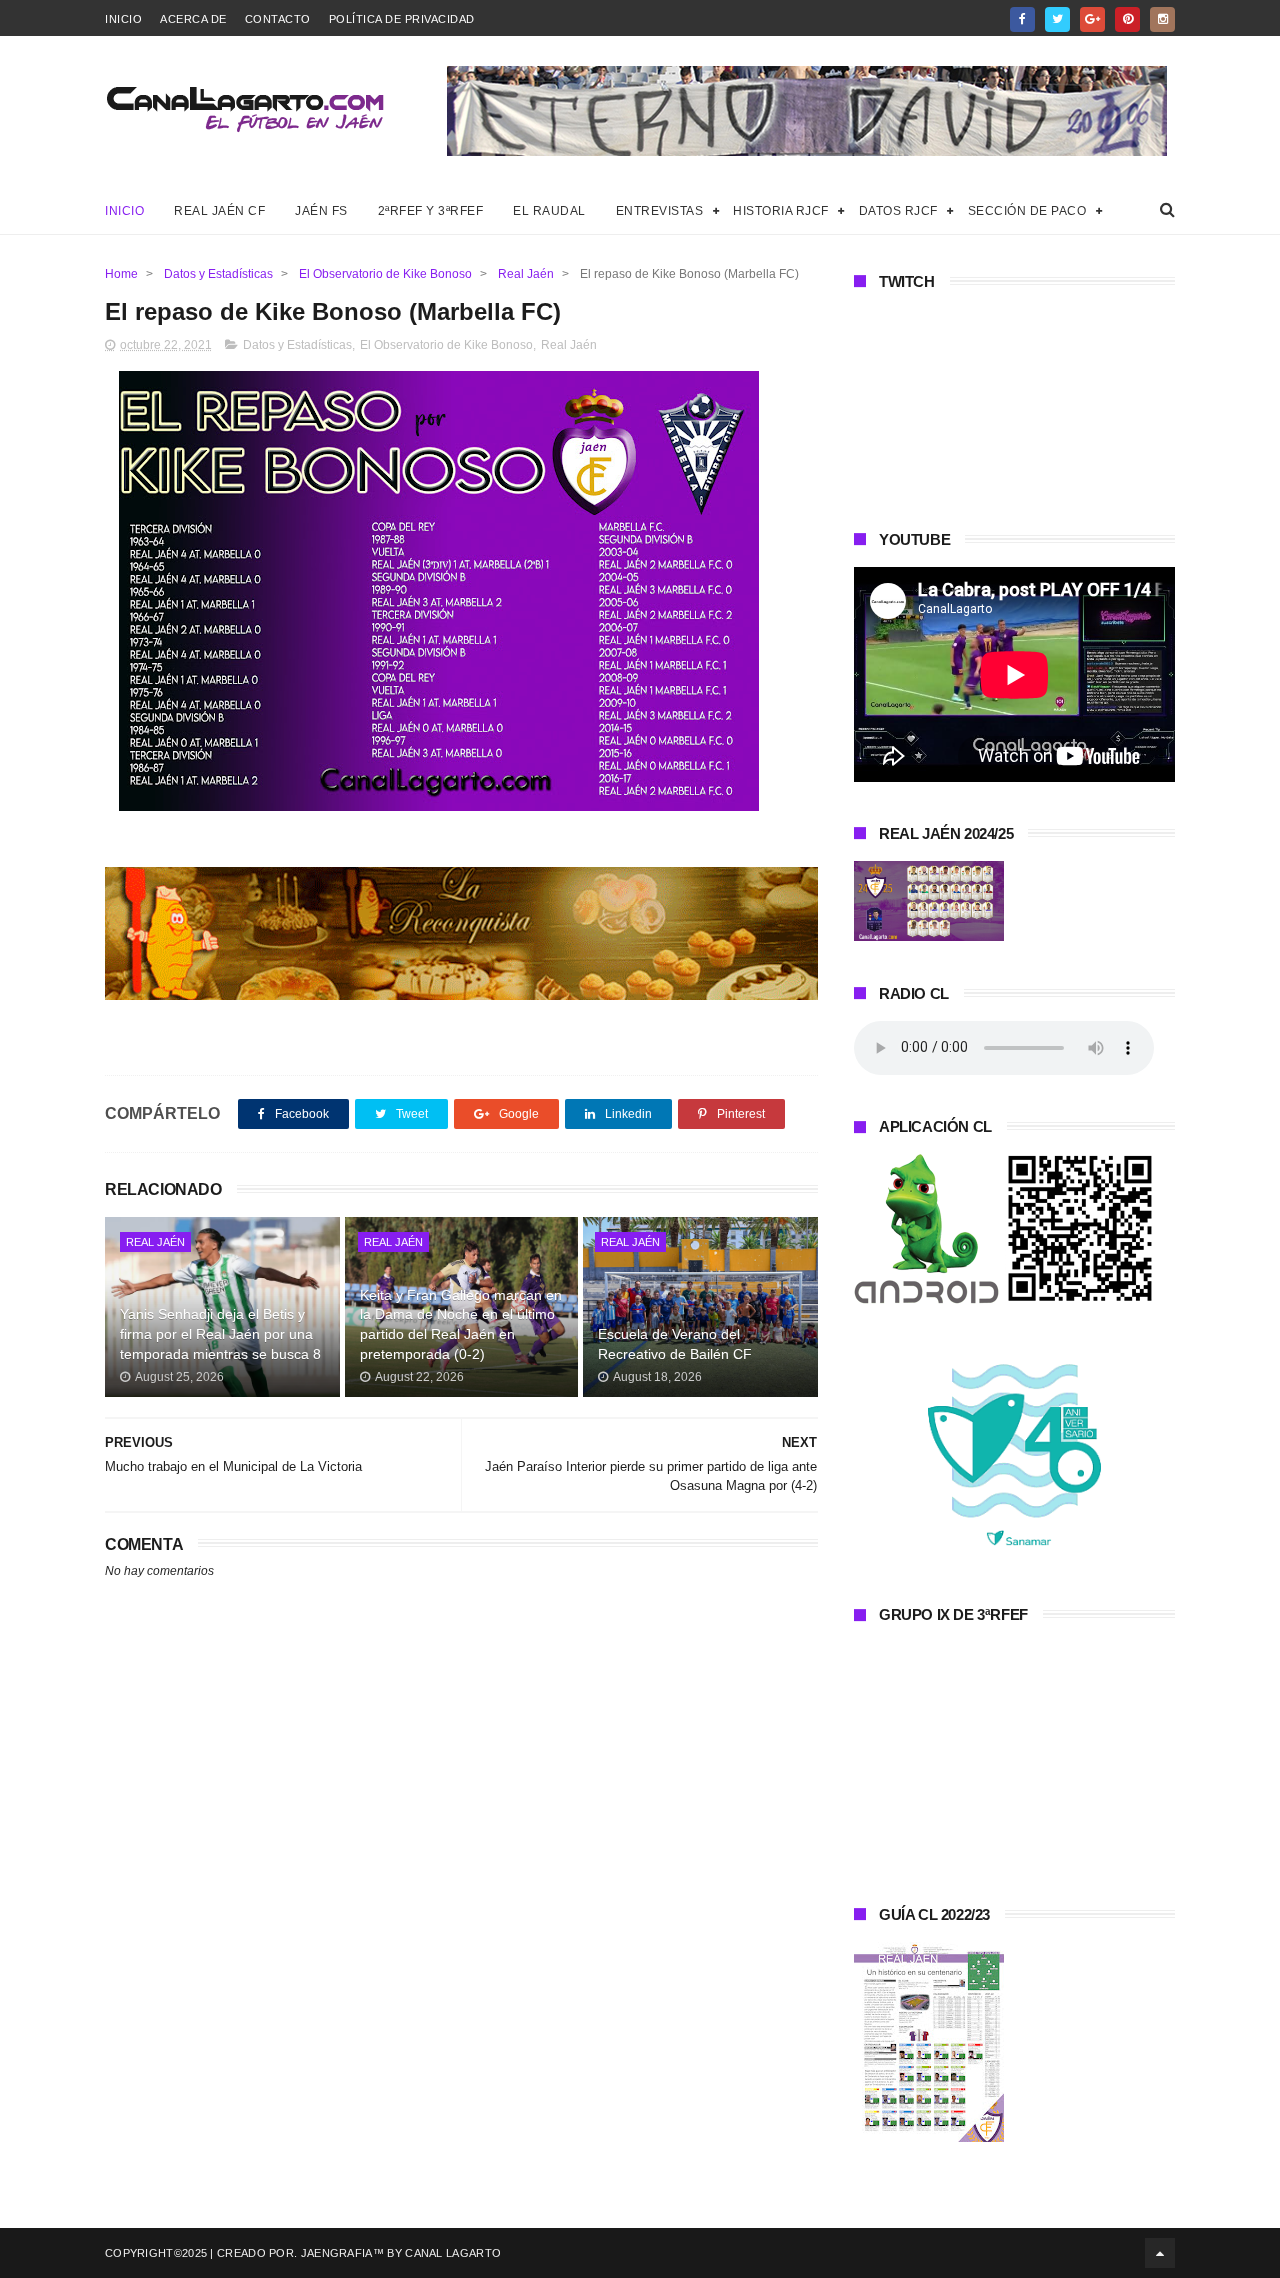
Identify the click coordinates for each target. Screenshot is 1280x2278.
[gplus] (1092, 19)
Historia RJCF (781, 211)
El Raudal (549, 211)
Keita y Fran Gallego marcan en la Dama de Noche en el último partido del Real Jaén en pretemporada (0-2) (461, 1324)
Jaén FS (321, 211)
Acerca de (193, 19)
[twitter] (1057, 19)
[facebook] (1022, 19)
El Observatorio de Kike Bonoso (385, 274)
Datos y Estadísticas (218, 274)
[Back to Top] (1160, 2253)
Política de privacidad (402, 19)
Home (121, 274)
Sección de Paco (1027, 211)
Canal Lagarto (453, 2253)
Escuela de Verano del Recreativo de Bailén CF (675, 1344)
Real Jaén (526, 274)
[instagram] (1162, 19)
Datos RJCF (898, 211)
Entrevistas (660, 211)
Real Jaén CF (219, 211)
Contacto (278, 19)
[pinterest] (1127, 19)
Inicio (123, 19)
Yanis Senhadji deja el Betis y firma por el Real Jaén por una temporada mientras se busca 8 (220, 1333)
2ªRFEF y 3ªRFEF (431, 211)
